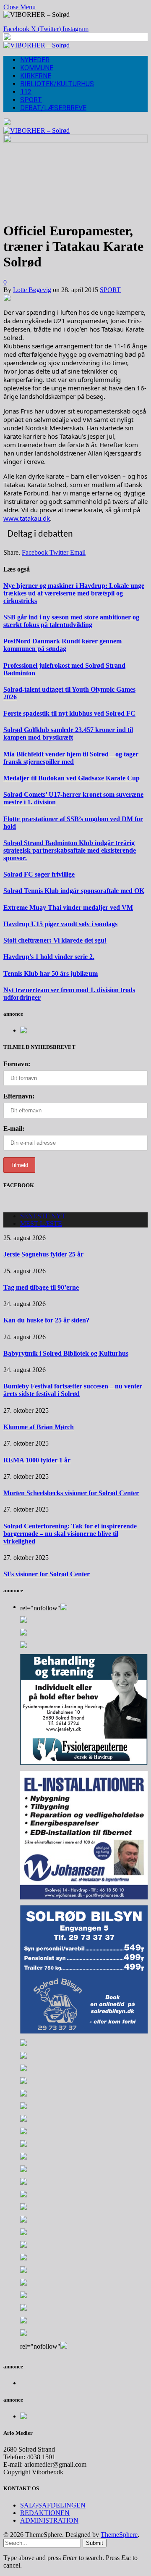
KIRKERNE (36, 76)
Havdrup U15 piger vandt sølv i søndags (60, 924)
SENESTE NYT (43, 1216)
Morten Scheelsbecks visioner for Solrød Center (71, 1493)
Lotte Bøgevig (32, 290)
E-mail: (14, 1129)
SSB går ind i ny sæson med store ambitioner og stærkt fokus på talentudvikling (71, 621)
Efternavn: (19, 1096)
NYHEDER (35, 60)
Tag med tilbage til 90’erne (41, 1287)
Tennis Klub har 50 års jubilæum (51, 973)
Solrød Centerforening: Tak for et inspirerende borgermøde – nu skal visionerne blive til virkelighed (70, 1534)
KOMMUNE (37, 68)
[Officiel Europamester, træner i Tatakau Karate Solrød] (75, 141)
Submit (95, 2543)
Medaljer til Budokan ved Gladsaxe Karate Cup (72, 778)
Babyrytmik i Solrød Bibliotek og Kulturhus (66, 1353)
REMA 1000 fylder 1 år (37, 1460)
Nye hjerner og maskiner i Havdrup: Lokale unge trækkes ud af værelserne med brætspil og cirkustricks (74, 593)
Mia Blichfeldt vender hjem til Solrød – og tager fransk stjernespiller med (71, 758)
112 (26, 92)
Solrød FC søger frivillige (39, 874)
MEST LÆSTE (41, 1223)
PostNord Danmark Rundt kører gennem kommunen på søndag (62, 645)
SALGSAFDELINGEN (53, 2505)
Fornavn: (17, 1064)
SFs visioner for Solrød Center (47, 1574)
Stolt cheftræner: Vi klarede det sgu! (55, 940)
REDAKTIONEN (45, 2513)
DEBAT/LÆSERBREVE (53, 108)
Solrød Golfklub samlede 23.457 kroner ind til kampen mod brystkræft (68, 734)
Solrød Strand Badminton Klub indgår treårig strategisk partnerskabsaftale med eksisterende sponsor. (70, 850)
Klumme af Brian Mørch (39, 1427)
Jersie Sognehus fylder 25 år (43, 1254)
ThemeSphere (119, 2535)
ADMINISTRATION (49, 2520)
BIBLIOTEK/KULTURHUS (57, 84)
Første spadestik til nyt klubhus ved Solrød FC (69, 713)
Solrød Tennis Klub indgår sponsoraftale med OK (74, 891)
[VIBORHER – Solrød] (36, 45)
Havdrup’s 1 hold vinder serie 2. (49, 957)
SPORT (31, 100)
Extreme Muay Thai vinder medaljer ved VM (68, 907)
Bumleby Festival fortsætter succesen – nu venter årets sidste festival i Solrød (73, 1390)
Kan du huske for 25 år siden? (46, 1320)
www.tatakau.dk (27, 518)
